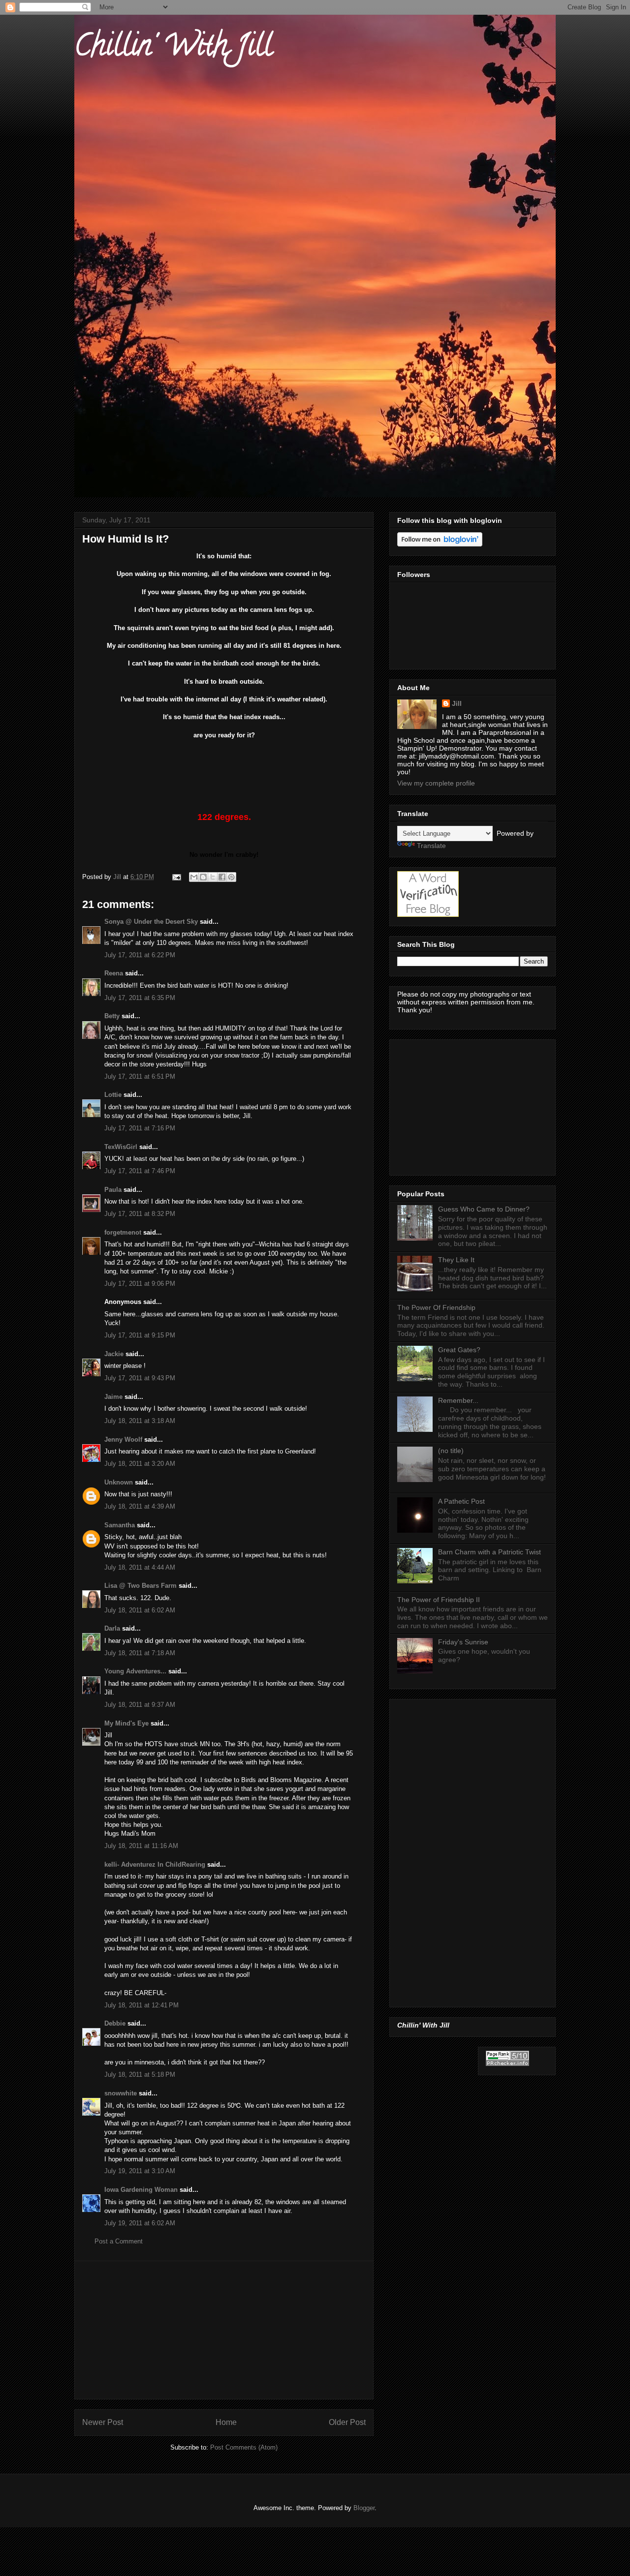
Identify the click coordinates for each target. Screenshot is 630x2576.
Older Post (347, 2422)
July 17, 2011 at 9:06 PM (140, 1284)
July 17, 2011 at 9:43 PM (140, 1378)
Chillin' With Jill (173, 49)
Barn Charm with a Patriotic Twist (489, 1552)
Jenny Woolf (123, 1440)
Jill (457, 703)
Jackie (114, 1354)
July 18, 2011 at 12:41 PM (142, 2005)
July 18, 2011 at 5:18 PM (140, 2075)
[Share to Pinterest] (231, 877)
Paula (113, 1190)
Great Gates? (459, 1350)
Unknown (119, 1482)
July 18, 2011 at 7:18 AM (140, 1653)
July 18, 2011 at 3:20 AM (140, 1464)
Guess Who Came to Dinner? (484, 1209)
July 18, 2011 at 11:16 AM (141, 1846)
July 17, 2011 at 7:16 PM (140, 1128)
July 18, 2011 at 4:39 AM (140, 1506)
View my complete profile (436, 783)
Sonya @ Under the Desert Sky (151, 922)
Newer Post (103, 2422)
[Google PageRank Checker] (507, 2063)
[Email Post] (176, 877)
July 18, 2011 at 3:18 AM (140, 1421)
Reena (114, 973)
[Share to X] (213, 877)
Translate (431, 846)
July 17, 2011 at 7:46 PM (140, 1171)
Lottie (113, 1095)
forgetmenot (123, 1232)
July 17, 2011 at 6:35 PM (140, 998)
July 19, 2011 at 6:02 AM (140, 2223)
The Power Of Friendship (436, 1307)
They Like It (456, 1260)
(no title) (451, 1451)
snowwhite (121, 2093)
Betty (112, 1016)
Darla (112, 1628)
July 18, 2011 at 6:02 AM (140, 1610)
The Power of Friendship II (439, 1600)
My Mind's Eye (126, 1723)
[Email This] (194, 877)
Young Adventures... (135, 1671)
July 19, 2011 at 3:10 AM (140, 2171)
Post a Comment (119, 2241)
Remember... (458, 1400)
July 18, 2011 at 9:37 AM (140, 1705)
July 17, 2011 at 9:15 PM (140, 1335)
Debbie (115, 2023)
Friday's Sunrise (463, 1642)
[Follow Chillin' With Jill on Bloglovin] (440, 544)
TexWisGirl (121, 1147)
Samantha (120, 1525)
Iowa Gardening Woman (141, 2190)
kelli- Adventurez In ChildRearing (155, 1864)
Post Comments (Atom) (244, 2447)
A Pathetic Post (461, 1501)
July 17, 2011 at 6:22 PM (140, 955)
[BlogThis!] (203, 877)
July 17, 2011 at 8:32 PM (140, 1214)
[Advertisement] (224, 2330)
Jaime (113, 1397)
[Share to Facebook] (222, 877)
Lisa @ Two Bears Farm (141, 1586)
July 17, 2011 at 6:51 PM (140, 1076)
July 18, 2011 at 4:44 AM (140, 1567)
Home (226, 2422)
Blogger (364, 2508)
